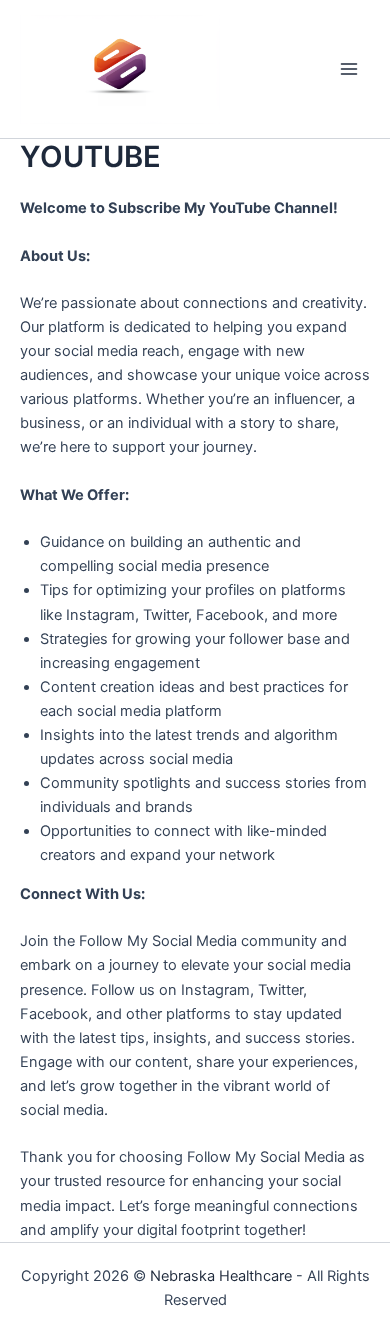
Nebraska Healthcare (221, 1276)
